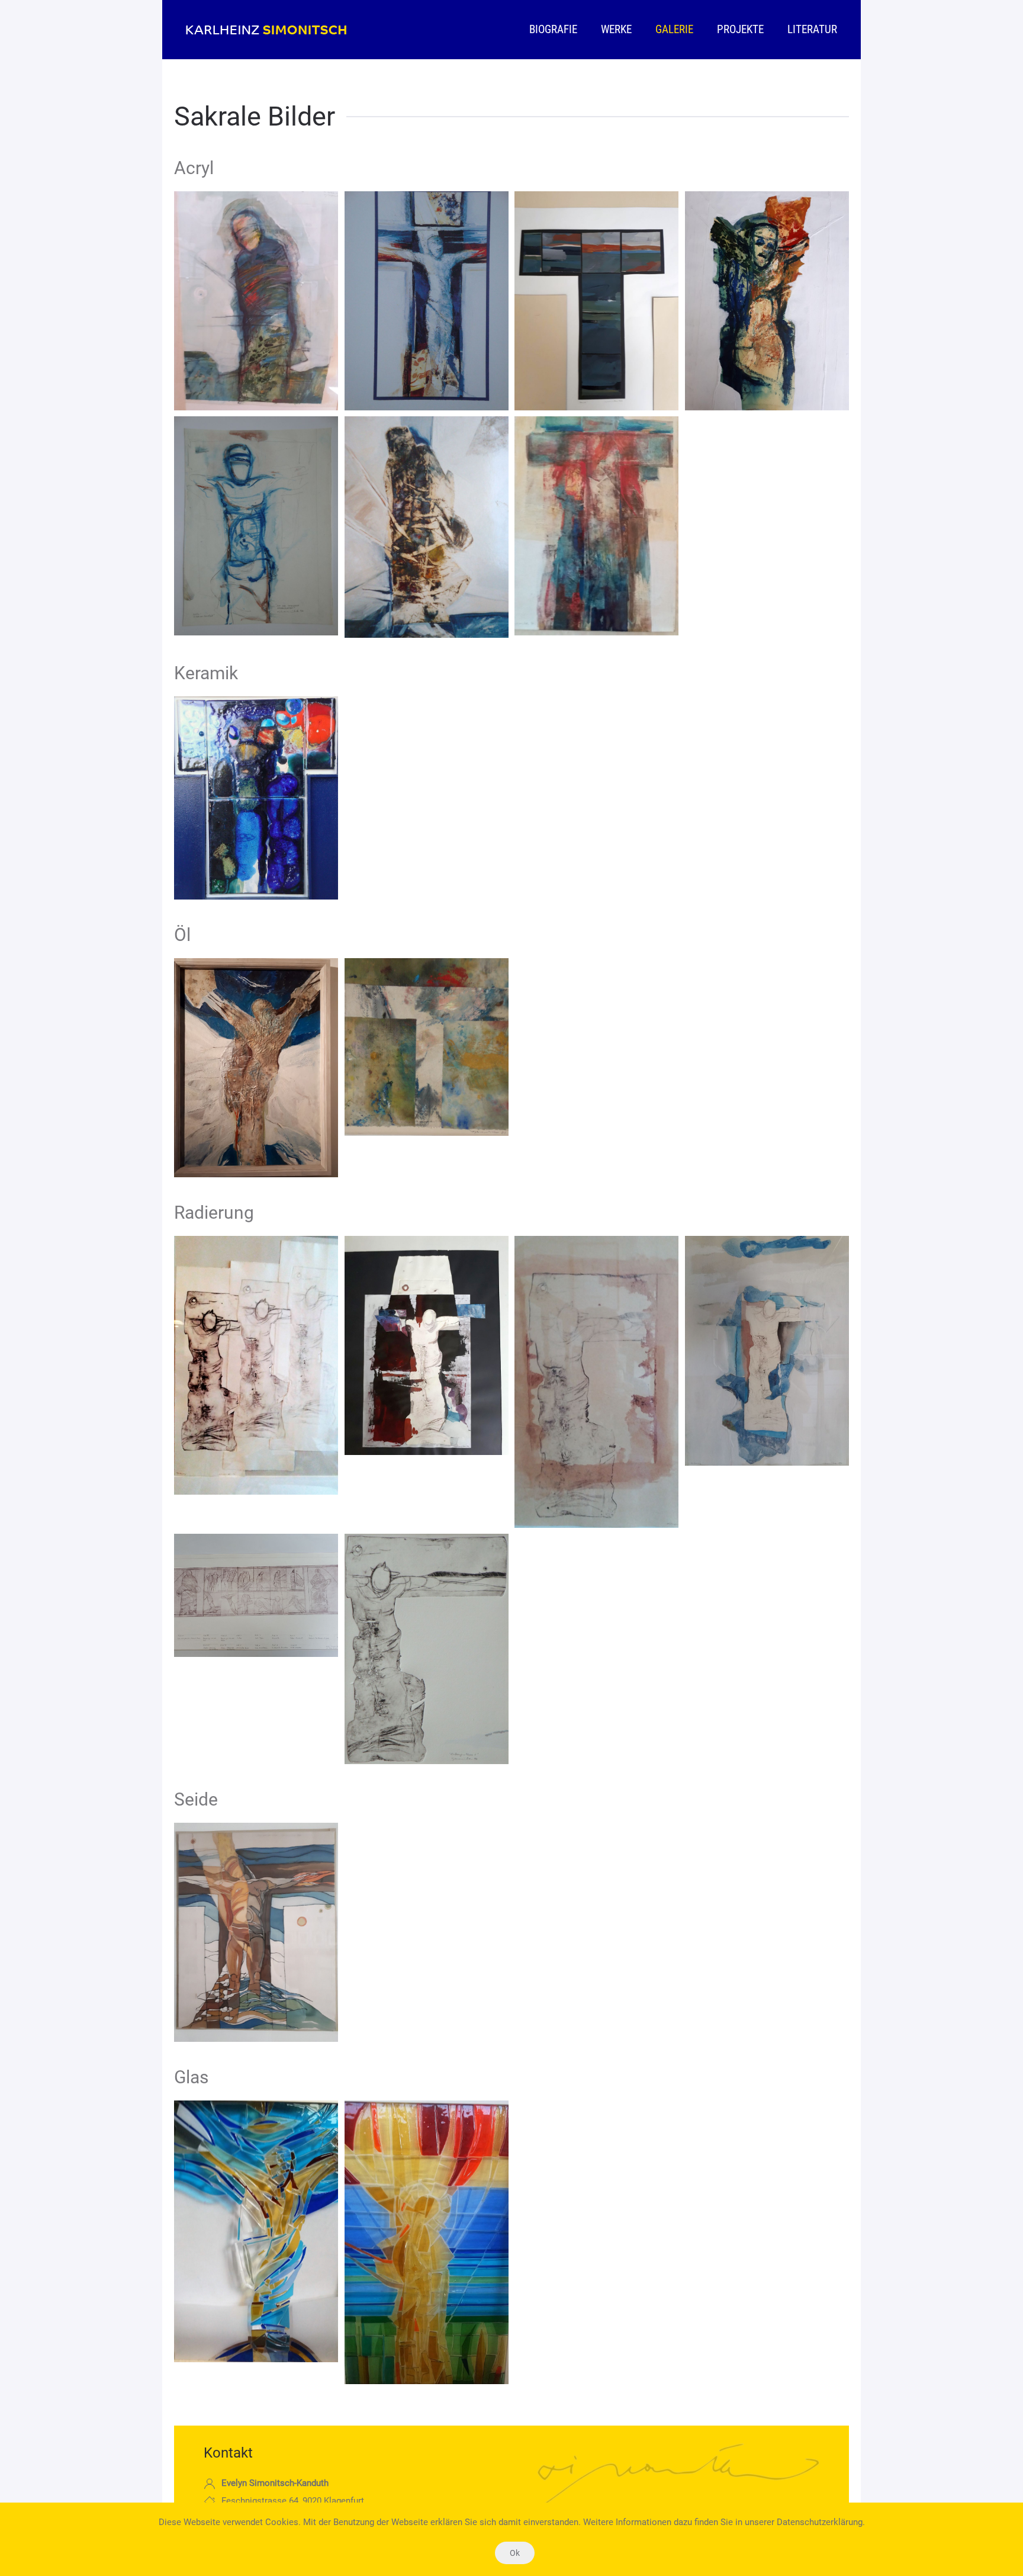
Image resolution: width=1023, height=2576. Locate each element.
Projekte (740, 29)
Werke (616, 29)
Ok (515, 2553)
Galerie (674, 29)
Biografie (553, 29)
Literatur (812, 29)
